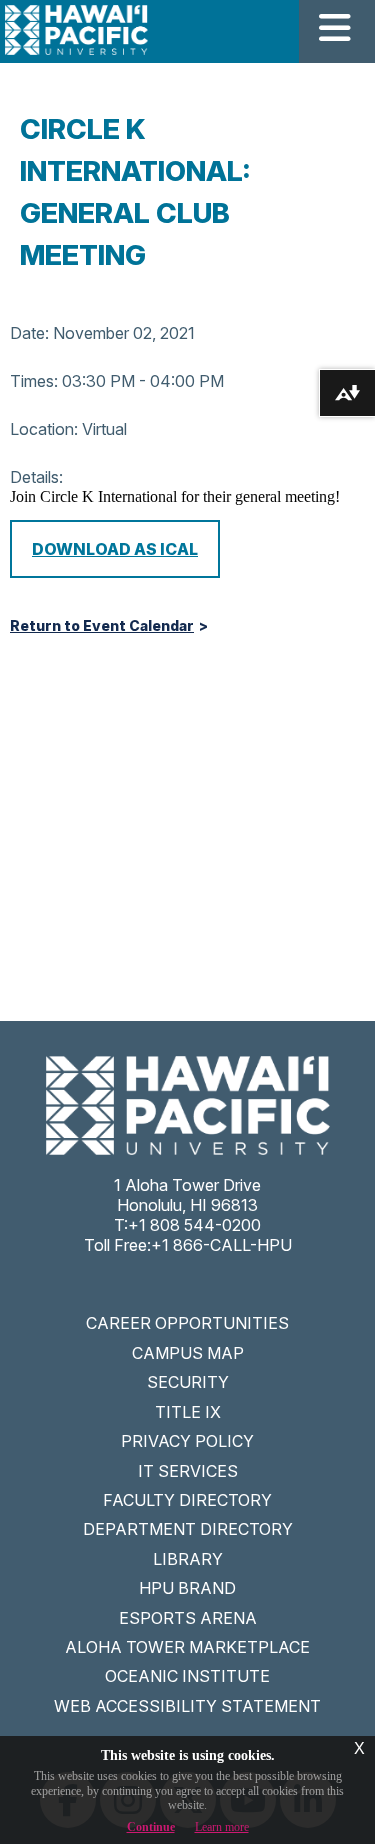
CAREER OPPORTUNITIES (187, 1323)
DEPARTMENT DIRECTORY (188, 1529)
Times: (34, 381)
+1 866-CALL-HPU (221, 1245)
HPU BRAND (187, 1588)
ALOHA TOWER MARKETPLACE (187, 1647)
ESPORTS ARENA (188, 1618)
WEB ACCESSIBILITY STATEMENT (187, 1706)
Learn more (222, 1827)
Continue (151, 1827)
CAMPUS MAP (188, 1353)
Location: (44, 429)
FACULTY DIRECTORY (187, 1500)
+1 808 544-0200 (194, 1225)
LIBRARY (188, 1559)
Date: (29, 333)
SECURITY (188, 1382)
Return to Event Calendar (102, 626)
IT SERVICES (188, 1471)
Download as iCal (115, 549)
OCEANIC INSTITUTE (187, 1676)
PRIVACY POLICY (187, 1441)
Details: (36, 477)
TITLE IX (188, 1412)
